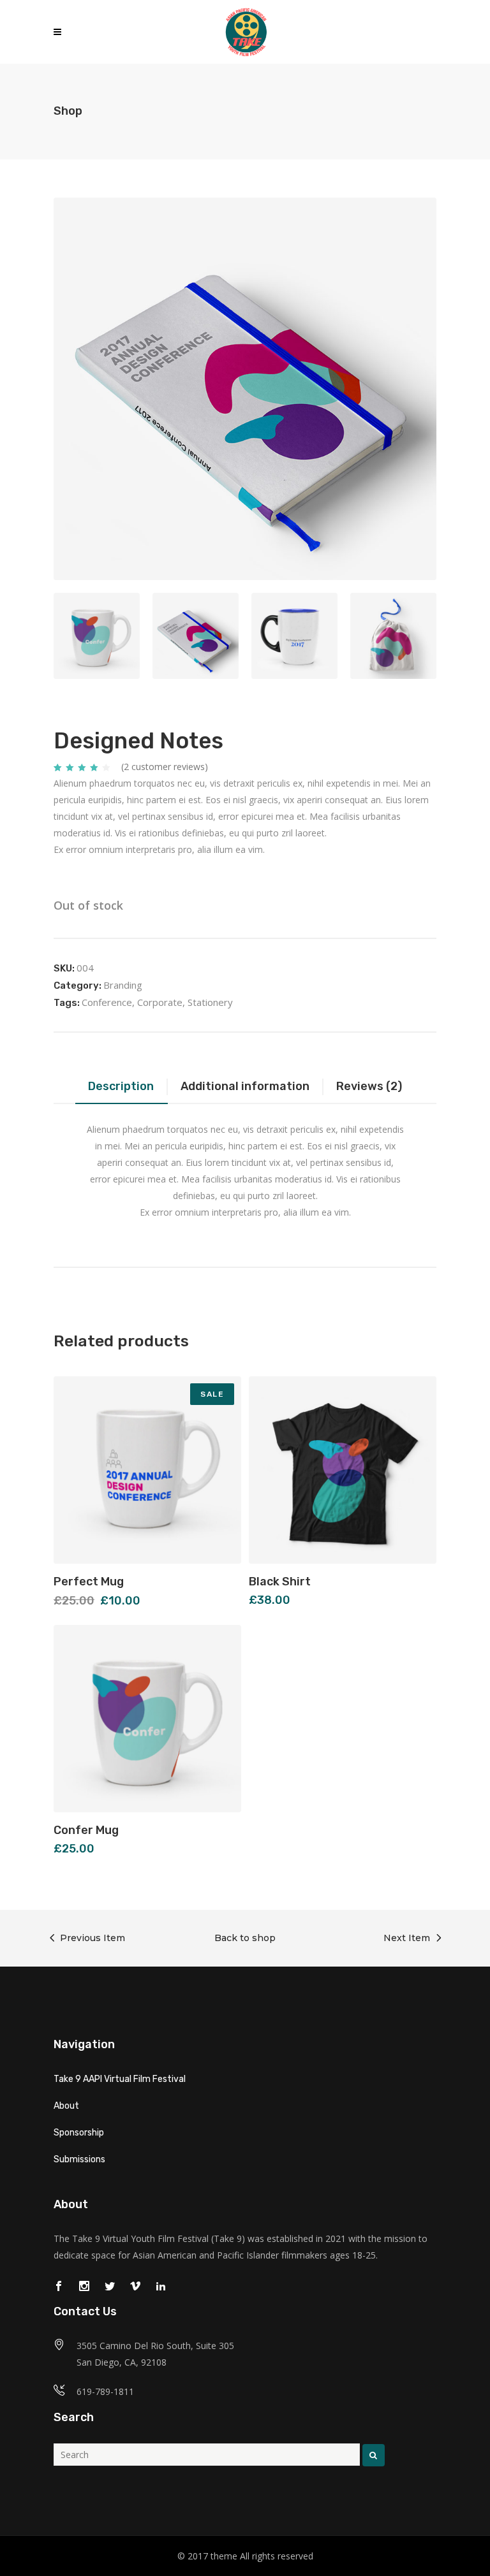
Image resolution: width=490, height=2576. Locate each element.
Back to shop (245, 1938)
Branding (123, 985)
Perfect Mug (89, 1582)
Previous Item (93, 1938)
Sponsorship (79, 2133)
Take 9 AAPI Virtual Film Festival (120, 2079)
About (66, 2106)
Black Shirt (280, 1582)
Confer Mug (86, 1830)
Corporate (160, 1002)
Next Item (407, 1938)
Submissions (79, 2159)
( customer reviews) (165, 767)
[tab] (122, 1088)
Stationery (210, 1002)
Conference (107, 1002)
